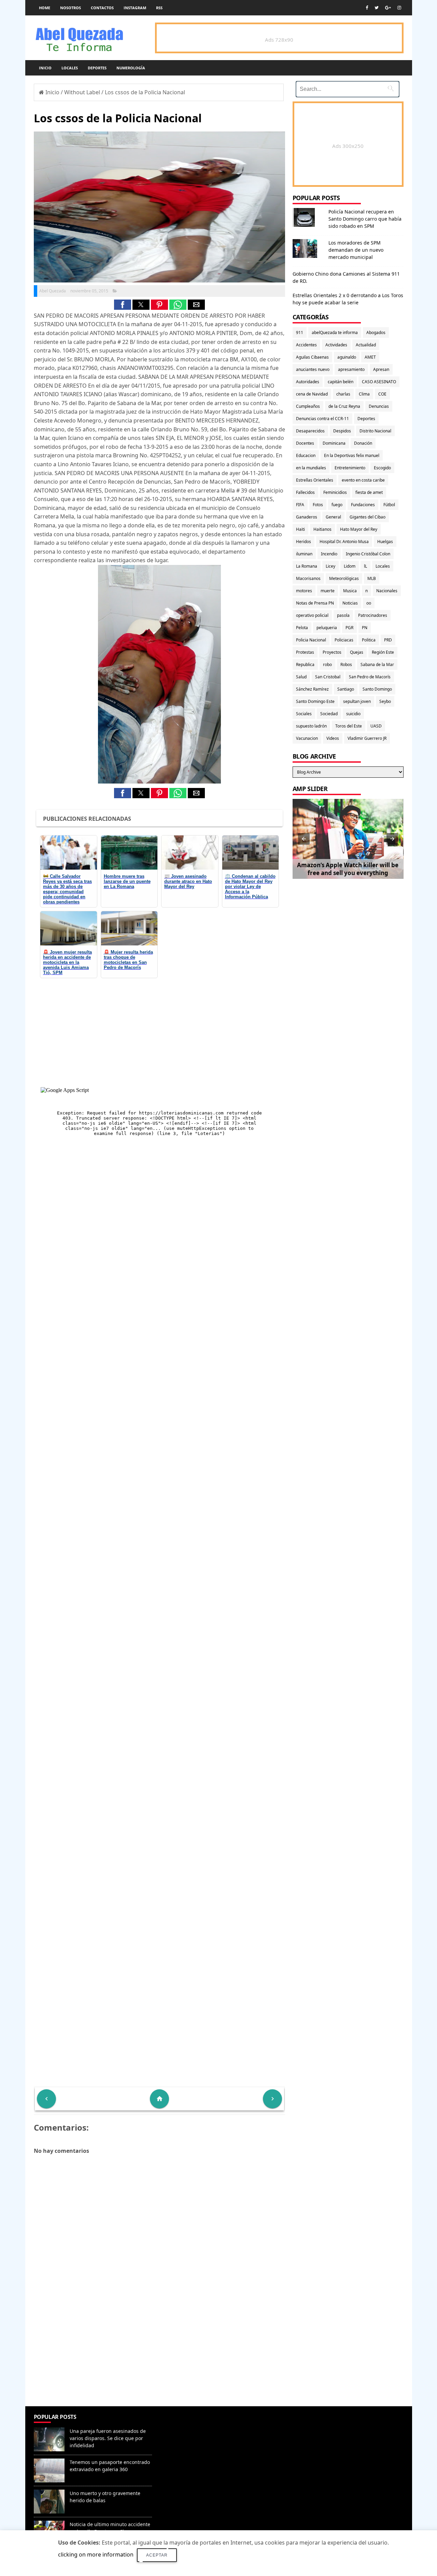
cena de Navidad (312, 394)
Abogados (376, 333)
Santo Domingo (377, 689)
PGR (349, 628)
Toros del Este (349, 726)
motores (304, 591)
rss (159, 8)
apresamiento (351, 369)
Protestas (305, 652)
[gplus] (388, 8)
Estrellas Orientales (315, 480)
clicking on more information (96, 2554)
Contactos (102, 8)
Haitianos (322, 529)
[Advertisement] (159, 2357)
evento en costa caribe (363, 480)
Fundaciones (363, 505)
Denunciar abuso (186, 2424)
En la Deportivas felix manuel (352, 455)
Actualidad (366, 345)
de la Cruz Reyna (344, 406)
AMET (370, 357)
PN (365, 628)
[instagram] (399, 8)
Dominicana (334, 443)
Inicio (45, 68)
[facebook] (367, 8)
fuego (337, 505)
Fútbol (389, 505)
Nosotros (71, 8)
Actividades (336, 345)
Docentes (305, 443)
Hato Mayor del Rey (359, 529)
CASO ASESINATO (379, 382)
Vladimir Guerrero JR (367, 738)
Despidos (342, 431)
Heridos (304, 542)
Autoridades (308, 382)
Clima (364, 394)
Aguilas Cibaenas (312, 357)
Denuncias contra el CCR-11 (322, 419)
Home (45, 8)
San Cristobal (328, 677)
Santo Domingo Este (315, 701)
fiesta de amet (369, 492)
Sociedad (329, 714)
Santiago (346, 689)
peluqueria (327, 628)
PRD (388, 640)
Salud (301, 677)
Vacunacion (307, 738)
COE (382, 394)
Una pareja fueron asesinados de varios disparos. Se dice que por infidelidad (108, 2438)
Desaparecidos (310, 431)
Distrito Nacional (375, 431)
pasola (343, 615)
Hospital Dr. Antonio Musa (344, 542)
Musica (350, 591)
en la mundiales (311, 468)
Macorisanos (308, 578)
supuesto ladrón (311, 726)
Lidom (350, 566)
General (333, 517)
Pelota (302, 628)
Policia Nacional (311, 640)
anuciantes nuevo (313, 369)
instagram (135, 8)
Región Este (383, 652)
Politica (369, 640)
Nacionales (387, 591)
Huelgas (385, 542)
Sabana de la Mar (377, 664)
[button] (123, 305)
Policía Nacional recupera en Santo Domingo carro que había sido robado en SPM (365, 219)
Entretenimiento (350, 468)
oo (369, 603)
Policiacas (344, 640)
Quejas (357, 652)
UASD (376, 726)
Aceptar (157, 2555)
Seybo (385, 701)
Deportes (97, 68)
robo (327, 664)
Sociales (304, 714)
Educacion (306, 455)
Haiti (300, 529)
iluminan (304, 554)
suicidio (353, 714)
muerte (328, 591)
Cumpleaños (308, 406)
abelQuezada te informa (335, 333)
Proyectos (332, 652)
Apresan (381, 369)
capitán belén (341, 382)
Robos (346, 664)
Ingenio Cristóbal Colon (368, 554)
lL (365, 566)
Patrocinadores (373, 615)
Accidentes (306, 345)
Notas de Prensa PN (315, 603)
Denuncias (379, 406)
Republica (305, 664)
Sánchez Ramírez (312, 689)
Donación (363, 443)
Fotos (318, 505)
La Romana (307, 566)
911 (300, 333)
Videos (333, 738)
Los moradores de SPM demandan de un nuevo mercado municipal (356, 250)
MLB (372, 578)
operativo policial (312, 615)
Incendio (329, 554)
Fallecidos (305, 492)
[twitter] (377, 8)
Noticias (350, 603)
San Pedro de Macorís (370, 677)
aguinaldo (347, 357)
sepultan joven (357, 701)
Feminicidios (335, 492)
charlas (343, 394)
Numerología (131, 68)
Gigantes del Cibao (368, 517)
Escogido (382, 468)
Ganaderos (307, 517)
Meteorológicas (344, 578)
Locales (70, 68)
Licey (330, 566)
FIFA (300, 505)
